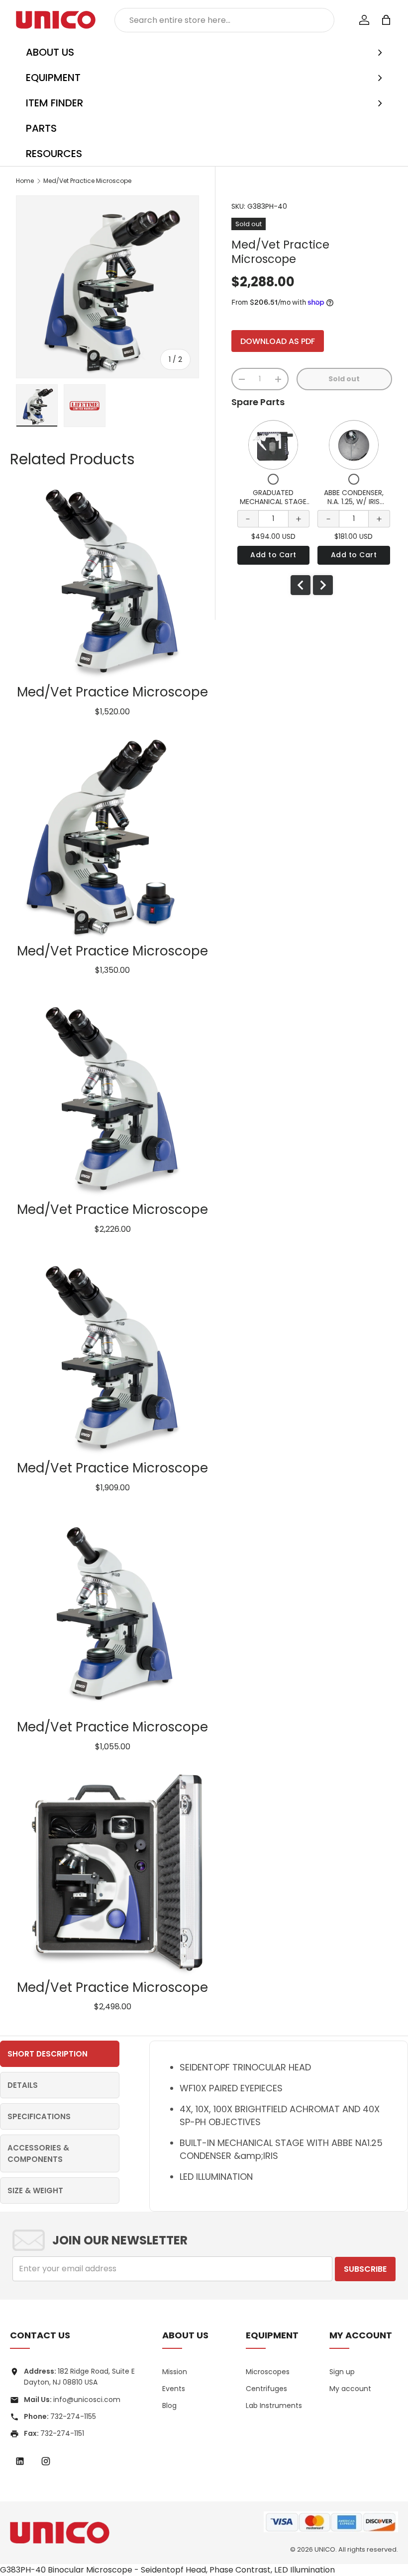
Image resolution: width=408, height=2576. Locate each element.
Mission (175, 2372)
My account (350, 2389)
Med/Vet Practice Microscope (87, 181)
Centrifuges (266, 2389)
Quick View (273, 445)
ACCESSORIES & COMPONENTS (38, 2153)
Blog (169, 2405)
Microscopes (268, 2372)
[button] (386, 20)
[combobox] (225, 20)
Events (174, 2389)
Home (25, 181)
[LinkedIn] (20, 2461)
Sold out (344, 379)
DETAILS (23, 2085)
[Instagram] (46, 2461)
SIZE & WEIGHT (35, 2190)
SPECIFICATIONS (39, 2116)
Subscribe (365, 2269)
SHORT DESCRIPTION (48, 2054)
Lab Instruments (274, 2405)
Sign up (342, 2372)
